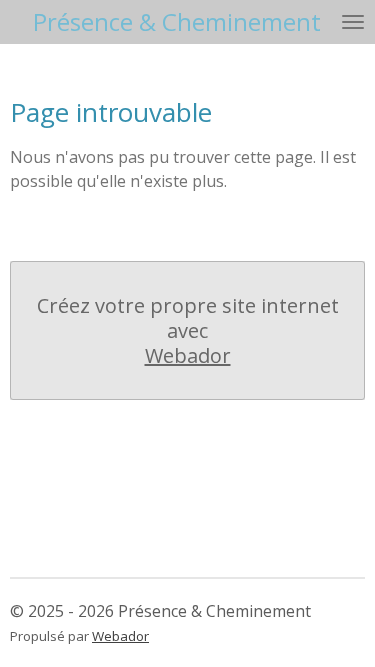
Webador (188, 355)
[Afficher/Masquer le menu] (353, 22)
